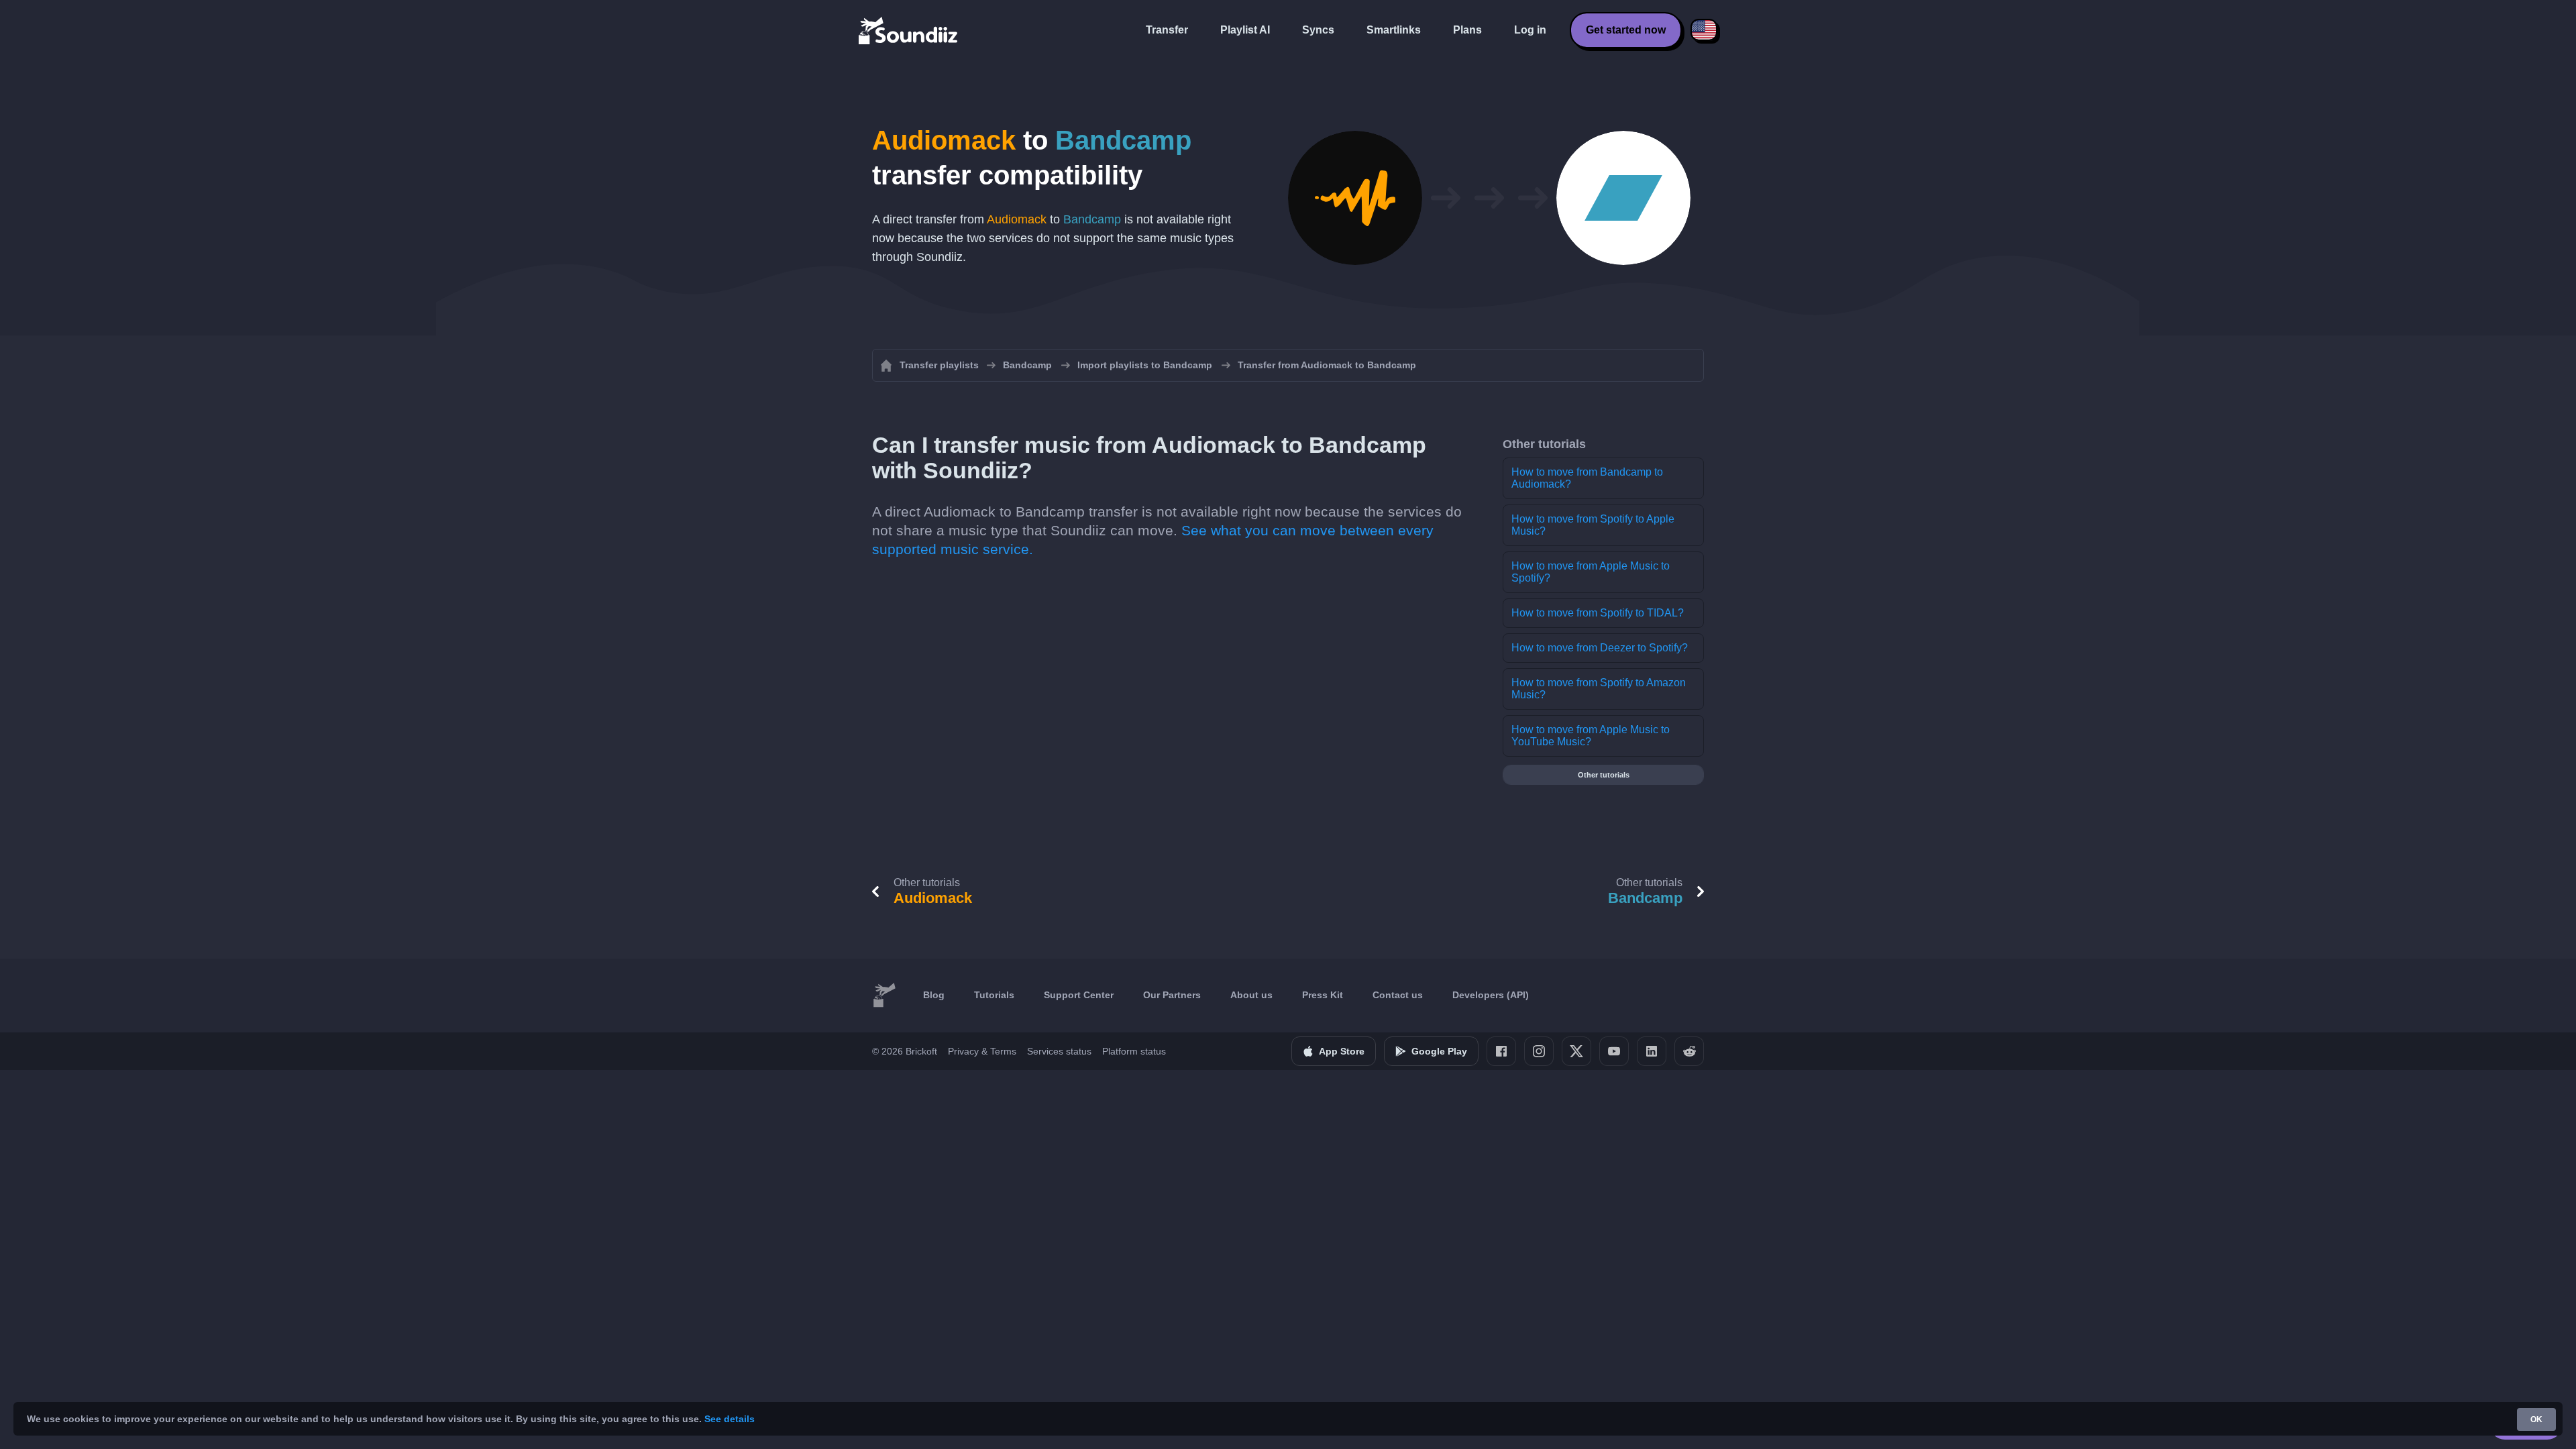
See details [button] (730, 1419)
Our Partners (1172, 995)
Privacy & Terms (982, 1051)
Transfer (1167, 30)
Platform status (1134, 1051)
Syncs (1318, 30)
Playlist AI (1245, 30)
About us (1251, 995)
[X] (1576, 1051)
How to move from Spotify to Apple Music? (1593, 525)
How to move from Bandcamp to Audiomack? (1587, 478)
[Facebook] (1501, 1051)
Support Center (1079, 995)
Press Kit (1323, 995)
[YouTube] (1614, 1051)
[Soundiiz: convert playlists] (884, 996)
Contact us (1398, 995)
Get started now (1626, 30)
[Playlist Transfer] (909, 30)
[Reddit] (1689, 1051)
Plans (1467, 30)
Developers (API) (1491, 995)
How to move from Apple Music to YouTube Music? (1591, 736)
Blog (934, 995)
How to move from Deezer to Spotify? (1600, 648)
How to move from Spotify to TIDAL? (1598, 613)
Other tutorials (1604, 775)
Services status (1059, 1051)
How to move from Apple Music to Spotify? (1591, 572)
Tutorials (994, 995)
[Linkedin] (1652, 1051)
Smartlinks (1394, 30)
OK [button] (2536, 1419)
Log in (1530, 30)
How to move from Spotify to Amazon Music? (1599, 689)
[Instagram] (1539, 1051)
